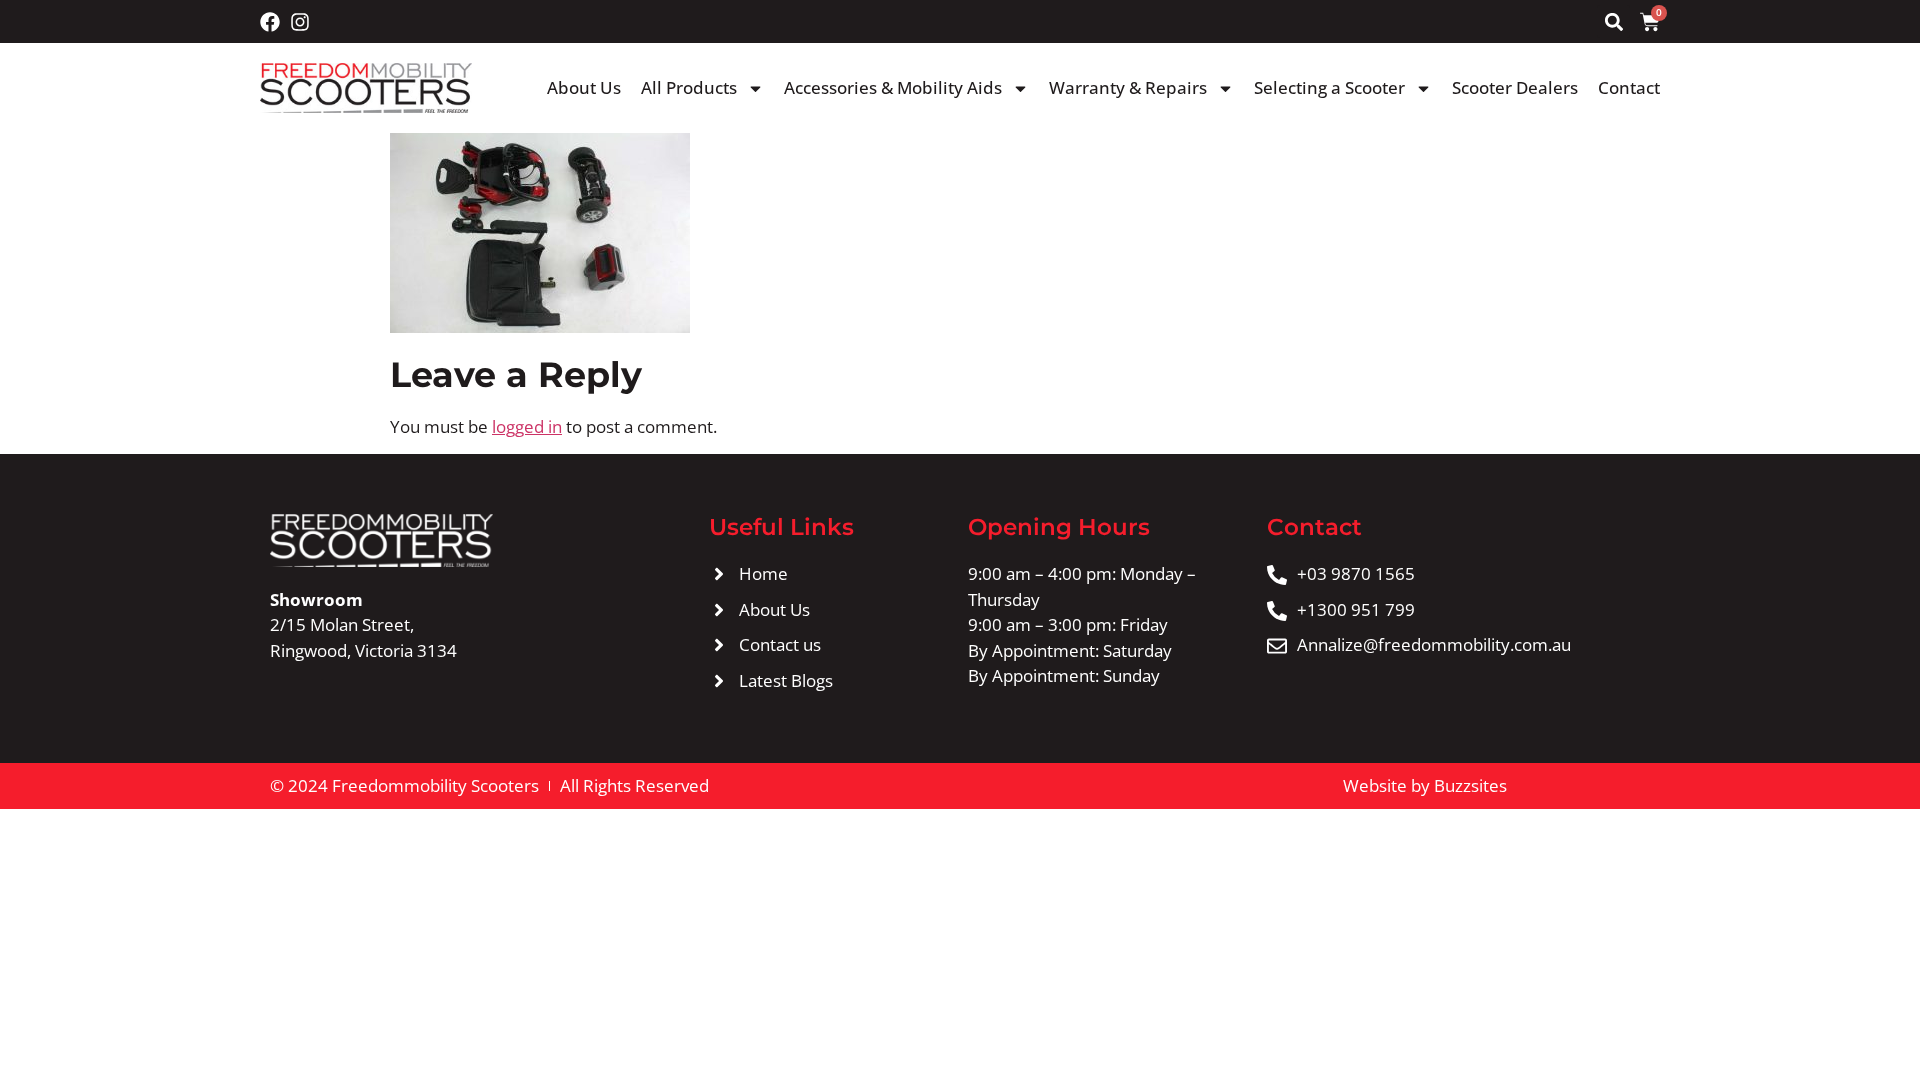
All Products (689, 87)
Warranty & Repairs (1128, 87)
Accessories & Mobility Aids (893, 87)
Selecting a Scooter (1329, 87)
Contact (1629, 87)
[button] (1613, 21)
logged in (527, 426)
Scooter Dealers (1515, 87)
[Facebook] (270, 22)
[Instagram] (300, 22)
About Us (584, 87)
